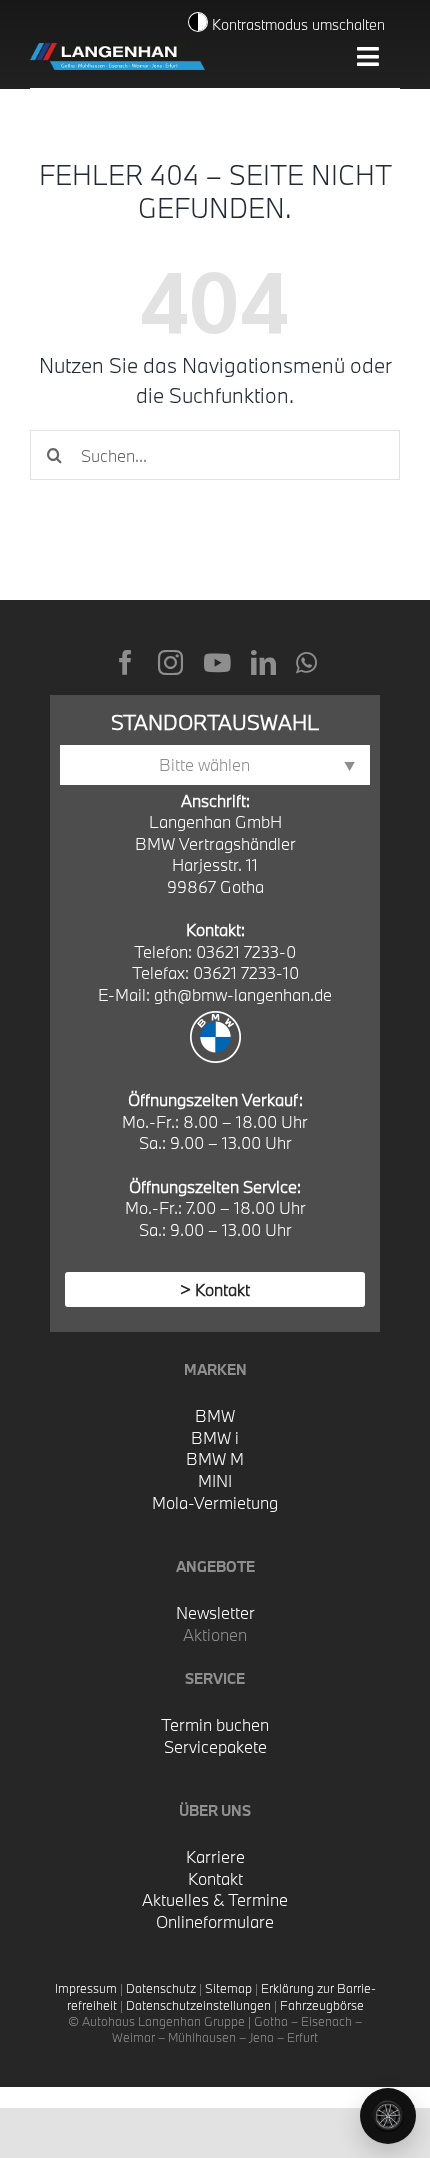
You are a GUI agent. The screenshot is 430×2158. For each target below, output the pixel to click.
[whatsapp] (306, 662)
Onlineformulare (215, 1921)
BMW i (215, 1437)
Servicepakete (215, 1746)
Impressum (86, 1988)
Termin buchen (215, 1724)
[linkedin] (263, 662)
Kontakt (215, 1878)
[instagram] (170, 662)
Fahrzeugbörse (322, 2005)
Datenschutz (161, 1988)
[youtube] (217, 662)
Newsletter (215, 1612)
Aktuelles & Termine (215, 1899)
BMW (215, 1415)
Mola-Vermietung (215, 1502)
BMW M (215, 1458)
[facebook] (125, 662)
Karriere (215, 1856)
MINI (215, 1480)
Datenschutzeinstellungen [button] (198, 2005)
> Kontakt (215, 1289)
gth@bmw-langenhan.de (243, 994)
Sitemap (228, 1988)
